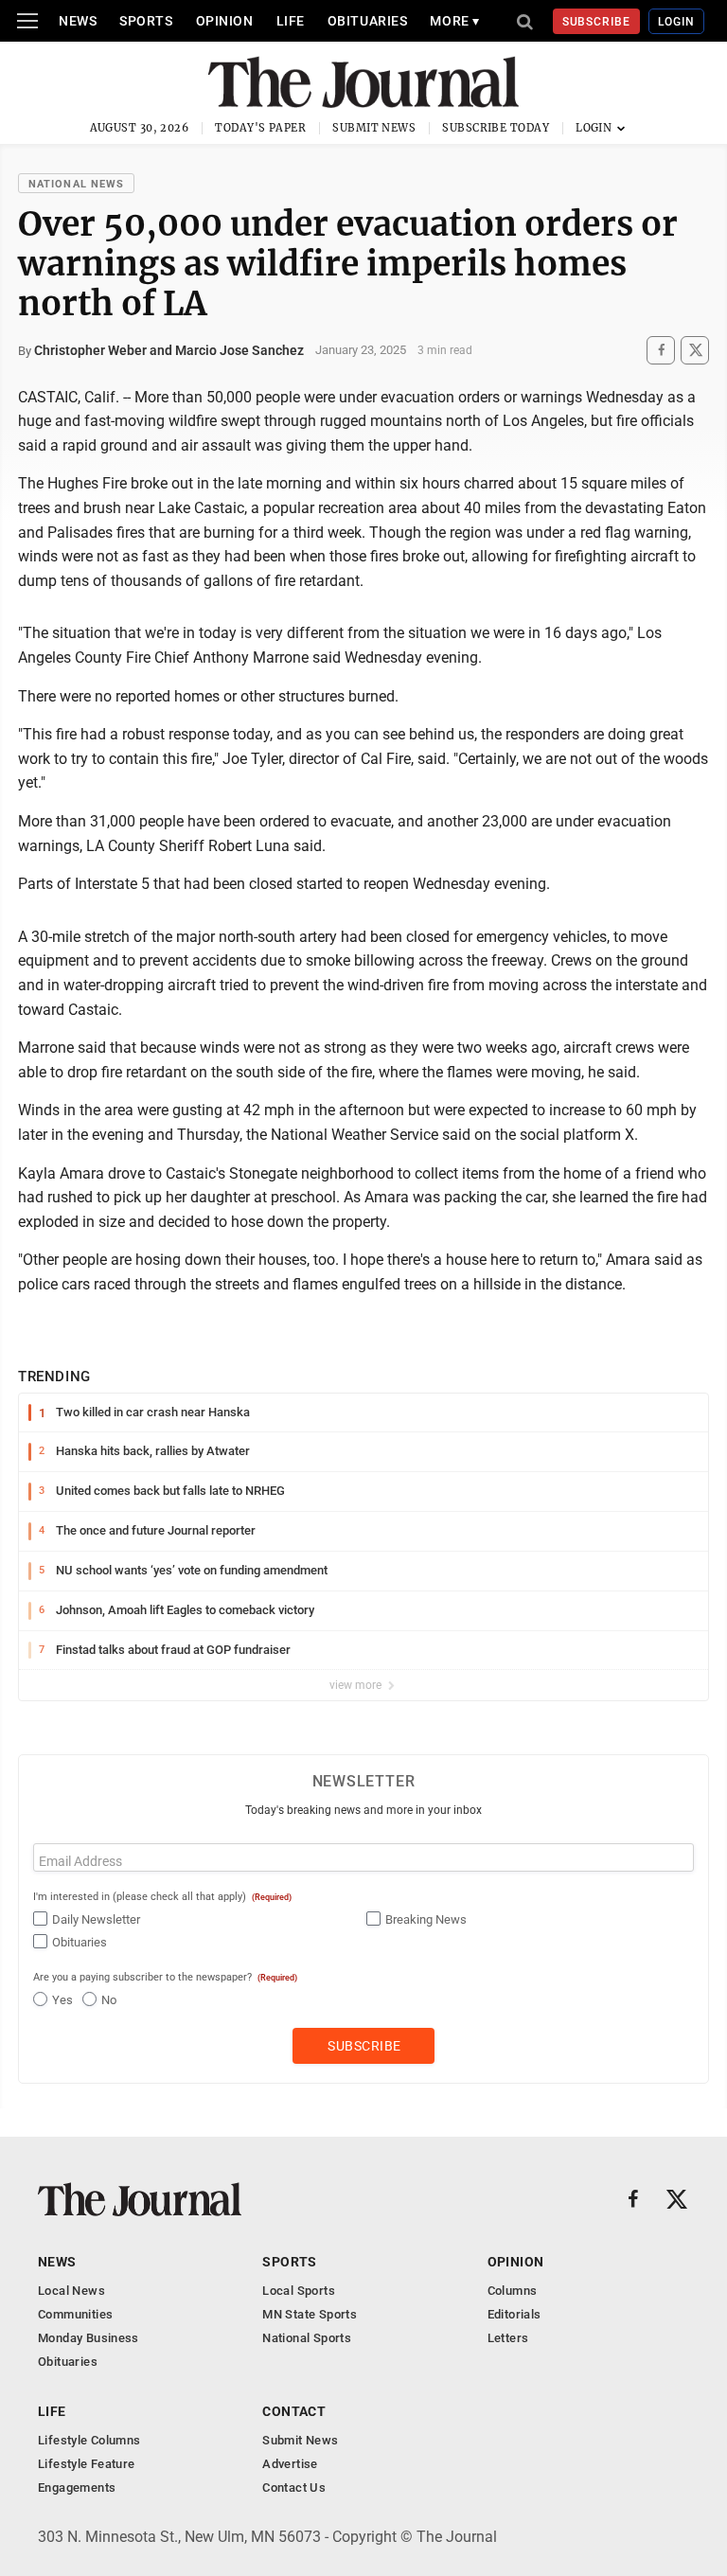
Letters (508, 2338)
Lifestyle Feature (87, 2464)
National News (76, 184)
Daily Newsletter (96, 1919)
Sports (146, 21)
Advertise (290, 2464)
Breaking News (426, 1919)
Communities (75, 2314)
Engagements (77, 2487)
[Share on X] (695, 350)
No (109, 2000)
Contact (294, 2411)
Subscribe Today (496, 128)
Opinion (225, 21)
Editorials (514, 2314)
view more (357, 1685)
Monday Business (89, 2338)
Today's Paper (260, 128)
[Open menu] (27, 21)
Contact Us (294, 2487)
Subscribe (597, 22)
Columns (513, 2291)
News (78, 21)
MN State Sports (310, 2314)
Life (291, 21)
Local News (71, 2291)
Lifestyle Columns (89, 2440)
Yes (62, 2000)
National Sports (307, 2338)
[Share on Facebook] (661, 350)
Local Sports (299, 2291)
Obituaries (368, 21)
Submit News (374, 128)
